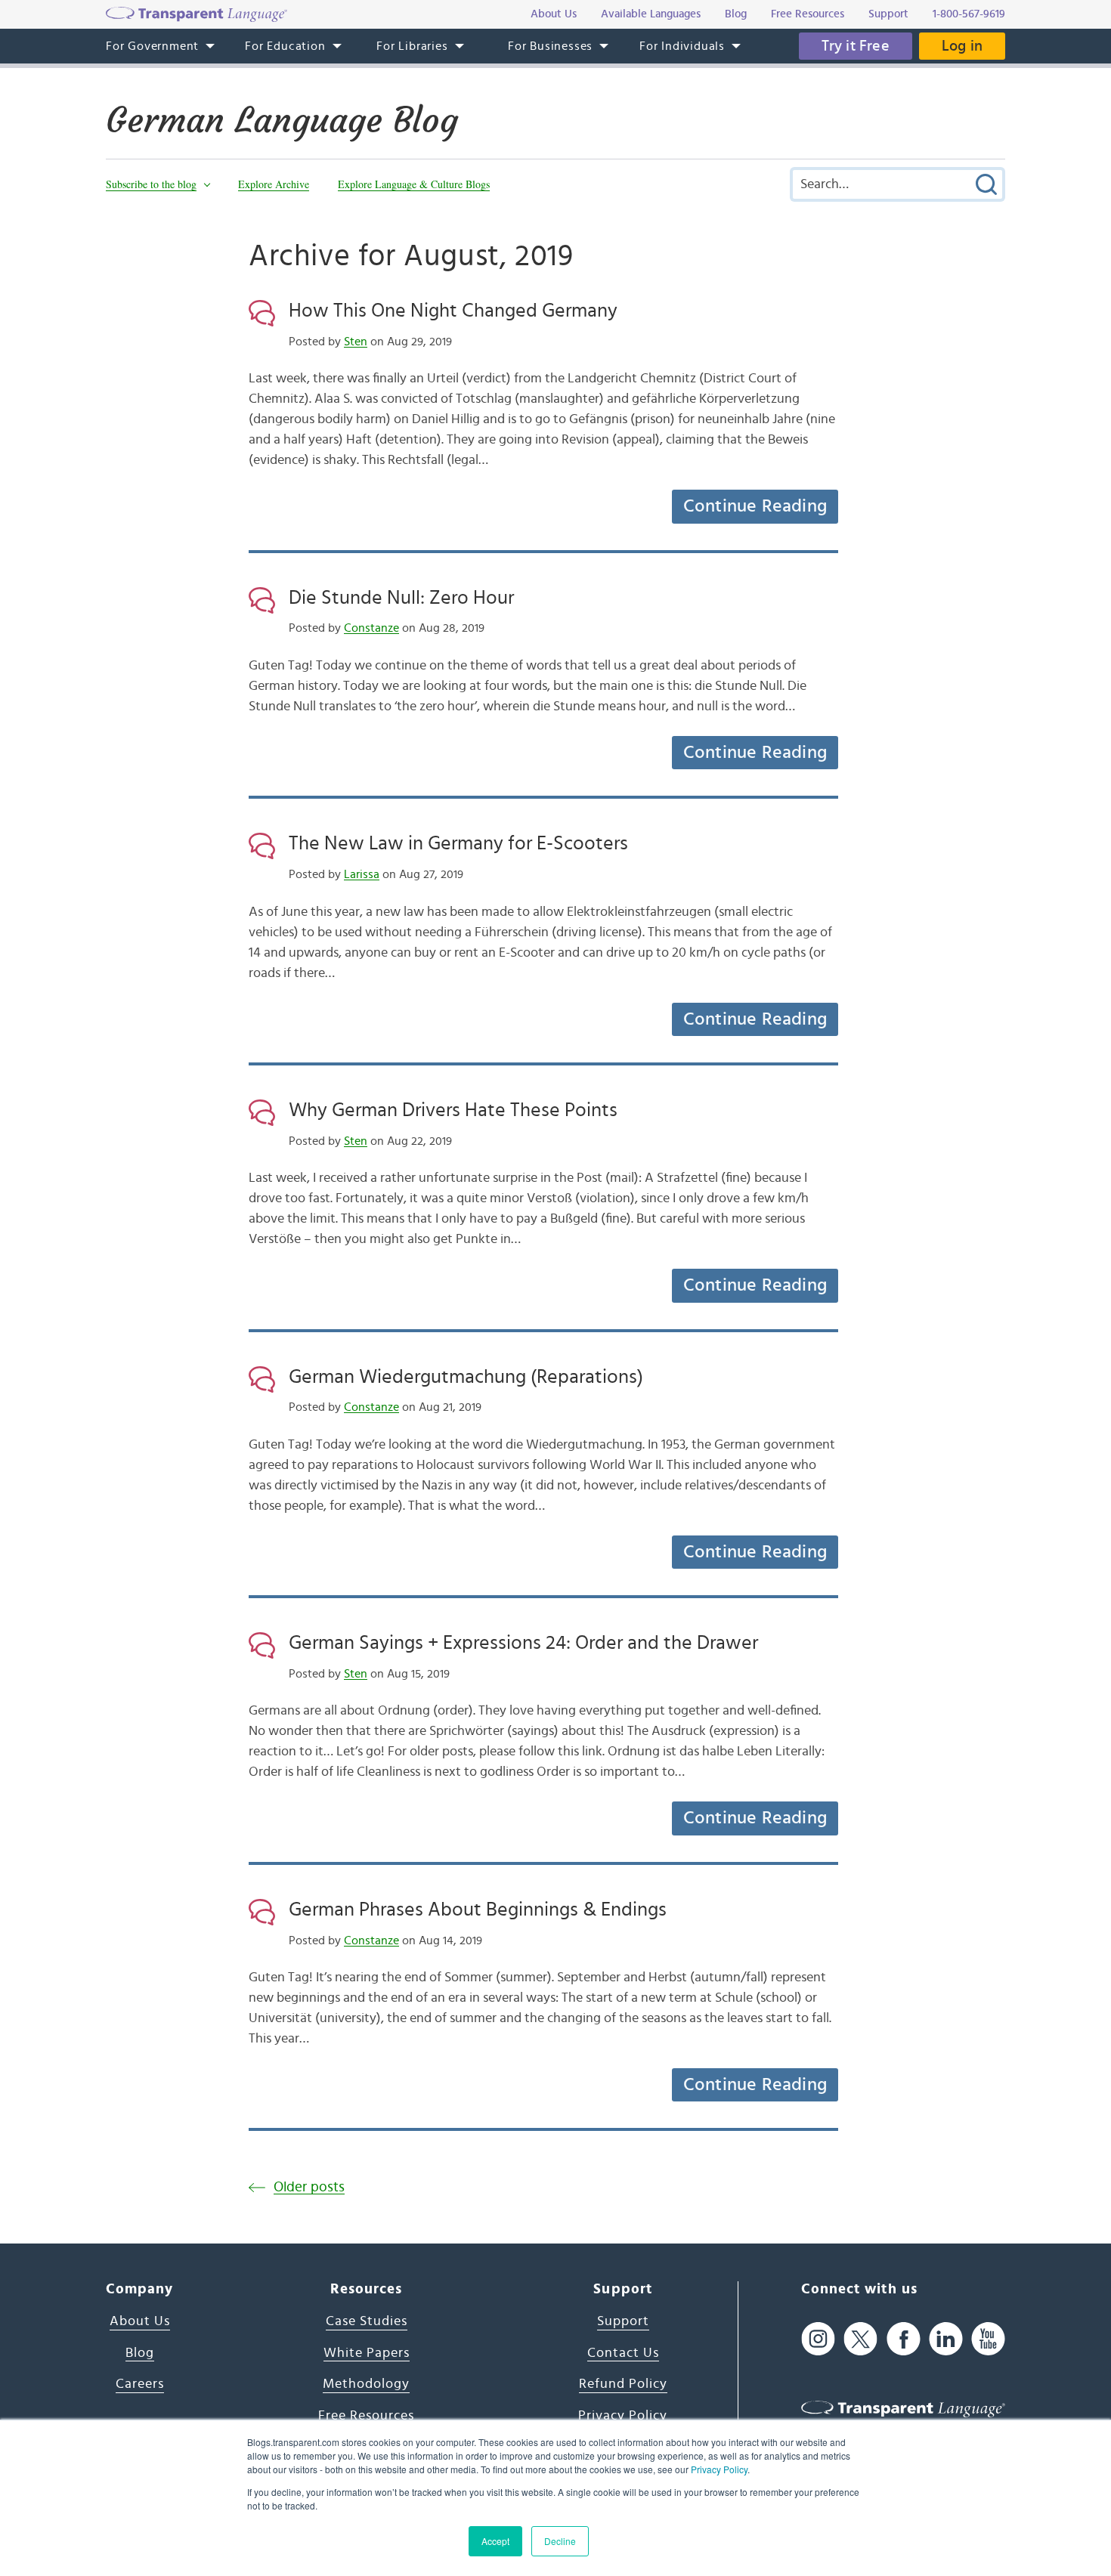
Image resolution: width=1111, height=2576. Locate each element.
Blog (140, 2353)
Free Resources (366, 2416)
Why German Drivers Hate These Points (453, 1110)
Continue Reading (755, 506)
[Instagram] (818, 2338)
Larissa (362, 874)
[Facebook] (904, 2338)
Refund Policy (623, 2384)
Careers (140, 2384)
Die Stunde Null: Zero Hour (401, 598)
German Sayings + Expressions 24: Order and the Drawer (523, 1643)
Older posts (309, 2187)
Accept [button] (495, 2541)
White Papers (367, 2353)
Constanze (371, 628)
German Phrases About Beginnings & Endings (478, 1910)
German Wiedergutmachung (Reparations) (466, 1377)
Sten (356, 342)
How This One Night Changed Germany (453, 311)
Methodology (366, 2384)
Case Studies (367, 2321)
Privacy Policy (719, 2469)
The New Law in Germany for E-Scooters (458, 843)
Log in (962, 46)
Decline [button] (560, 2541)
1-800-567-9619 (969, 14)
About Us (140, 2321)
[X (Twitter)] (860, 2338)
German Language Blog (282, 120)
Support (623, 2321)
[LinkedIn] (946, 2338)
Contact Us (623, 2353)
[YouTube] (988, 2338)
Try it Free (856, 46)
